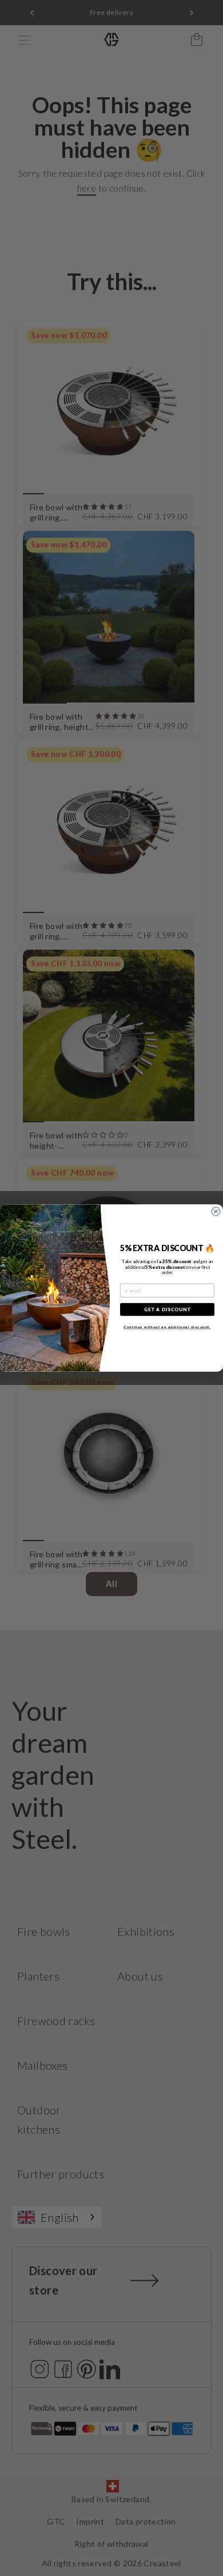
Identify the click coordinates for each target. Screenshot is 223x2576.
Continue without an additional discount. (167, 1327)
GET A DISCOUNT (168, 1309)
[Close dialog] (216, 1211)
